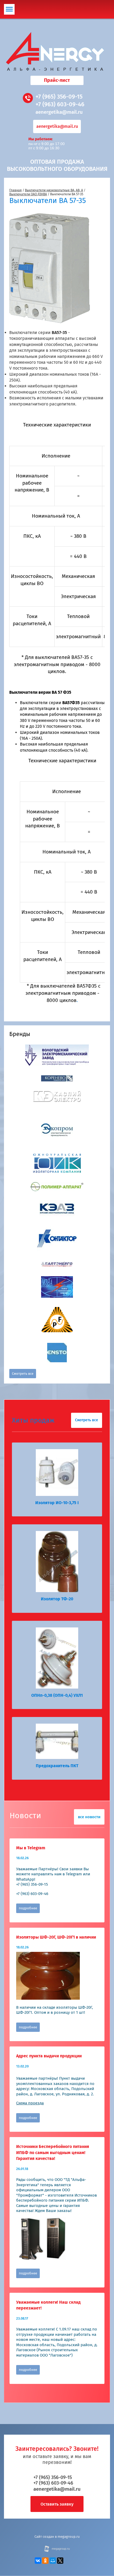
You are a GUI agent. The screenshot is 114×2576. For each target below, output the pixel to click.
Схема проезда (30, 2103)
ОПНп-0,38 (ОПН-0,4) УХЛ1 (57, 1695)
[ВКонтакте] (38, 2561)
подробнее (28, 1908)
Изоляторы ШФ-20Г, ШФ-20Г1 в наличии (56, 1937)
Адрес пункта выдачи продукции (49, 2056)
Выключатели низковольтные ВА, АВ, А (54, 190)
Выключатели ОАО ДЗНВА (28, 194)
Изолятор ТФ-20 (57, 1599)
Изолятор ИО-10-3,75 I (57, 1503)
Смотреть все (23, 1374)
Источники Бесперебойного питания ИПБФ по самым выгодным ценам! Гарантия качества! (53, 2152)
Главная (16, 190)
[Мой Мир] (53, 2561)
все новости (89, 1817)
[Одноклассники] (45, 2561)
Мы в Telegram (31, 1848)
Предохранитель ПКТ (57, 1766)
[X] (60, 2561)
